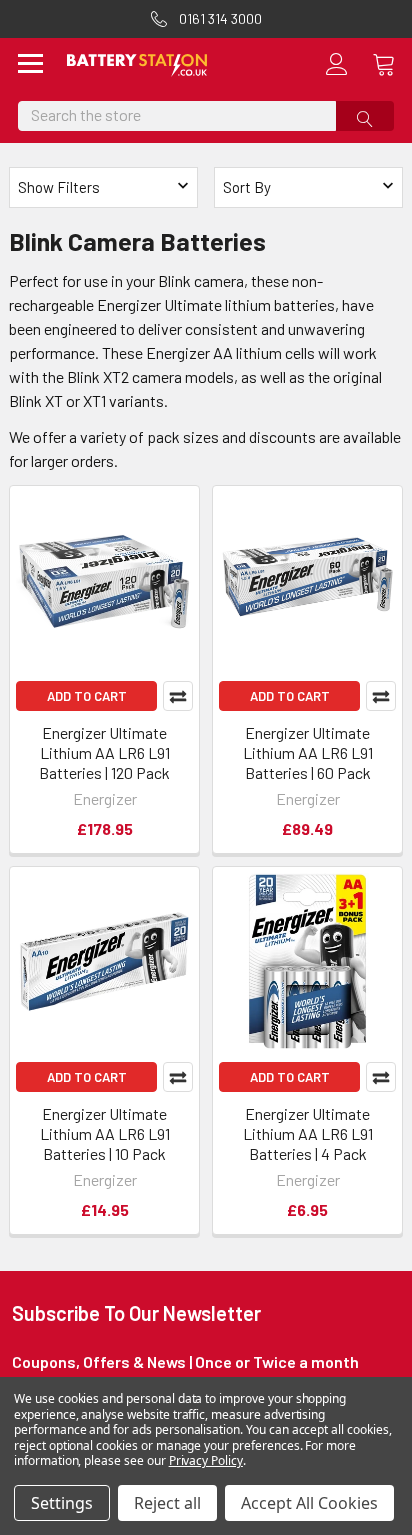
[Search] (365, 116)
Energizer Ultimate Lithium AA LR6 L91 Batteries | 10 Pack (105, 1133)
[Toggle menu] (31, 65)
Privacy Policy (206, 1460)
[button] (308, 187)
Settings (62, 1503)
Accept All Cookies (309, 1503)
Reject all (167, 1503)
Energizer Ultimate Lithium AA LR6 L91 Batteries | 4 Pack (308, 1133)
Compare (178, 696)
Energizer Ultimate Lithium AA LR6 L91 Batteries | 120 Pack (104, 752)
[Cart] (392, 64)
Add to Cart (87, 696)
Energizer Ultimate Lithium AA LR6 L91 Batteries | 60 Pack (308, 752)
